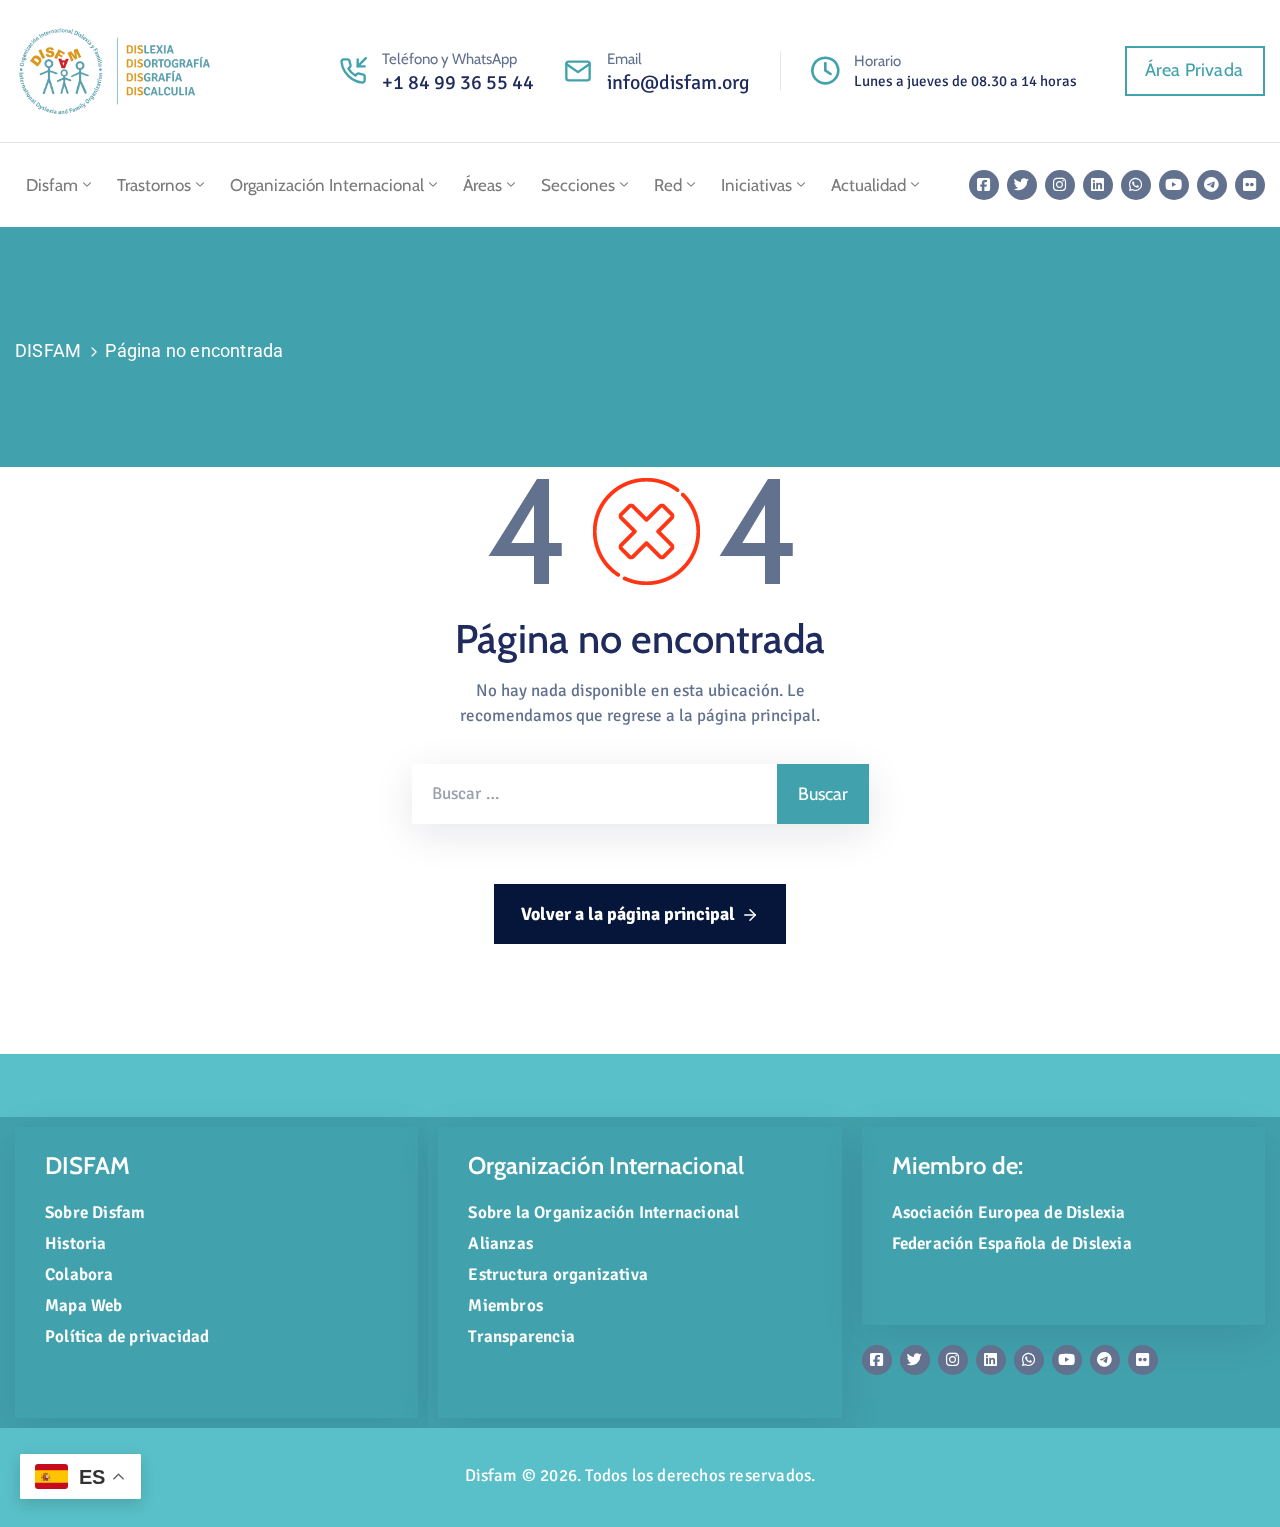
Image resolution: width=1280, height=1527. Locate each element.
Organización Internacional (327, 185)
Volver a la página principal (628, 914)
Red (668, 185)
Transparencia (521, 1336)
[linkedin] (1098, 185)
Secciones (578, 185)
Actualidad (868, 185)
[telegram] (1212, 185)
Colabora (79, 1274)
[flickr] (1250, 185)
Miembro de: (957, 1165)
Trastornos (154, 185)
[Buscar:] (594, 794)
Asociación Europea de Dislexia (1009, 1212)
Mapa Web (84, 1305)
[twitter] (1022, 185)
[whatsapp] (1136, 185)
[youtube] (1174, 185)
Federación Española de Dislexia (1012, 1243)
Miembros (505, 1305)
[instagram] (1060, 185)
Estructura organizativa (558, 1274)
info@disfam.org (678, 82)
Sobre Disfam (95, 1212)
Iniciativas (756, 185)
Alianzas (500, 1243)
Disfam (52, 185)
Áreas (482, 185)
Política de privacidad (127, 1336)
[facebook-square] (984, 185)
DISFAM (48, 350)
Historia (76, 1243)
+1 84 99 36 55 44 (458, 82)
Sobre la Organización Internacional (603, 1212)
